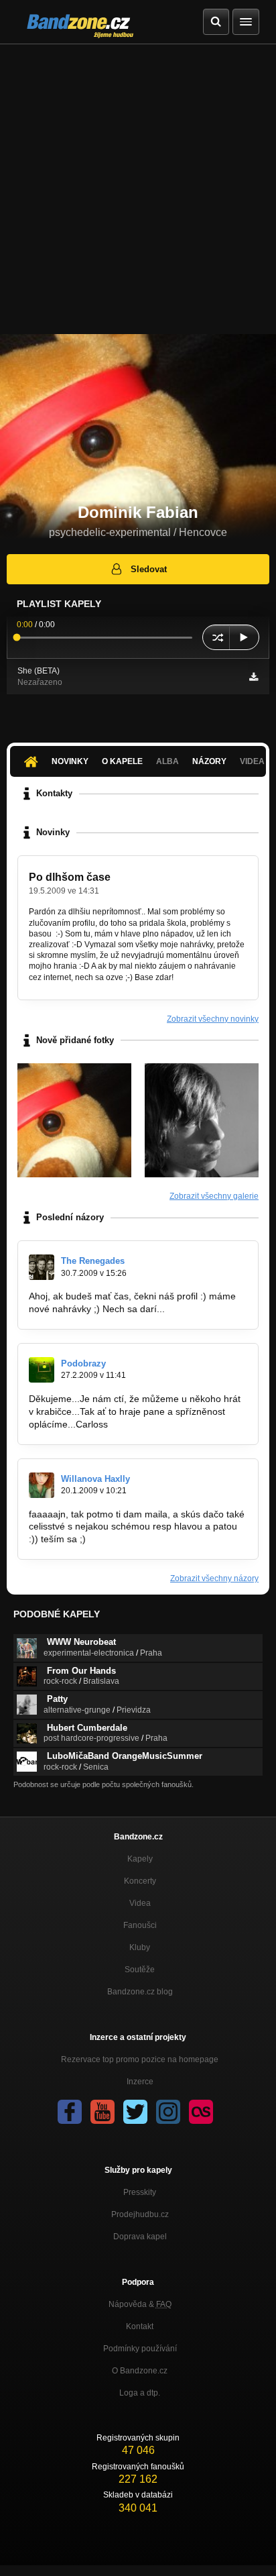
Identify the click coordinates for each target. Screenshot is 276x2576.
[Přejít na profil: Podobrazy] (42, 1370)
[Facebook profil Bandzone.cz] (70, 2112)
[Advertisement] (138, 189)
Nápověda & (140, 2304)
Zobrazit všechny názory (214, 1578)
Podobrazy (83, 1363)
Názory (209, 761)
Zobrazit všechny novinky (213, 1019)
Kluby (140, 1947)
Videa (140, 1903)
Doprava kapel (140, 2237)
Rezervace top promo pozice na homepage (140, 2059)
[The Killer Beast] (74, 1120)
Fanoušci (140, 1925)
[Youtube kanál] (102, 2112)
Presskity (140, 2192)
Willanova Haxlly (95, 1479)
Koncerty (140, 1881)
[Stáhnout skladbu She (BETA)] (254, 677)
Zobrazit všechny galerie (214, 1196)
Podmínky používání (140, 2349)
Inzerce (140, 2082)
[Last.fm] (201, 2112)
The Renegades (93, 1261)
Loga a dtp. (140, 2393)
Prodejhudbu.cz (140, 2214)
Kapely (140, 1859)
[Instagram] (168, 2112)
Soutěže (140, 1970)
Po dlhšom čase (70, 877)
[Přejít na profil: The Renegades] (42, 1267)
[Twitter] (135, 2112)
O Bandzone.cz (140, 2371)
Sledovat (149, 569)
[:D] (202, 1120)
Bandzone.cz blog (140, 1992)
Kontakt (140, 2326)
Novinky (70, 761)
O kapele (122, 761)
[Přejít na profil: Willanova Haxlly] (42, 1485)
